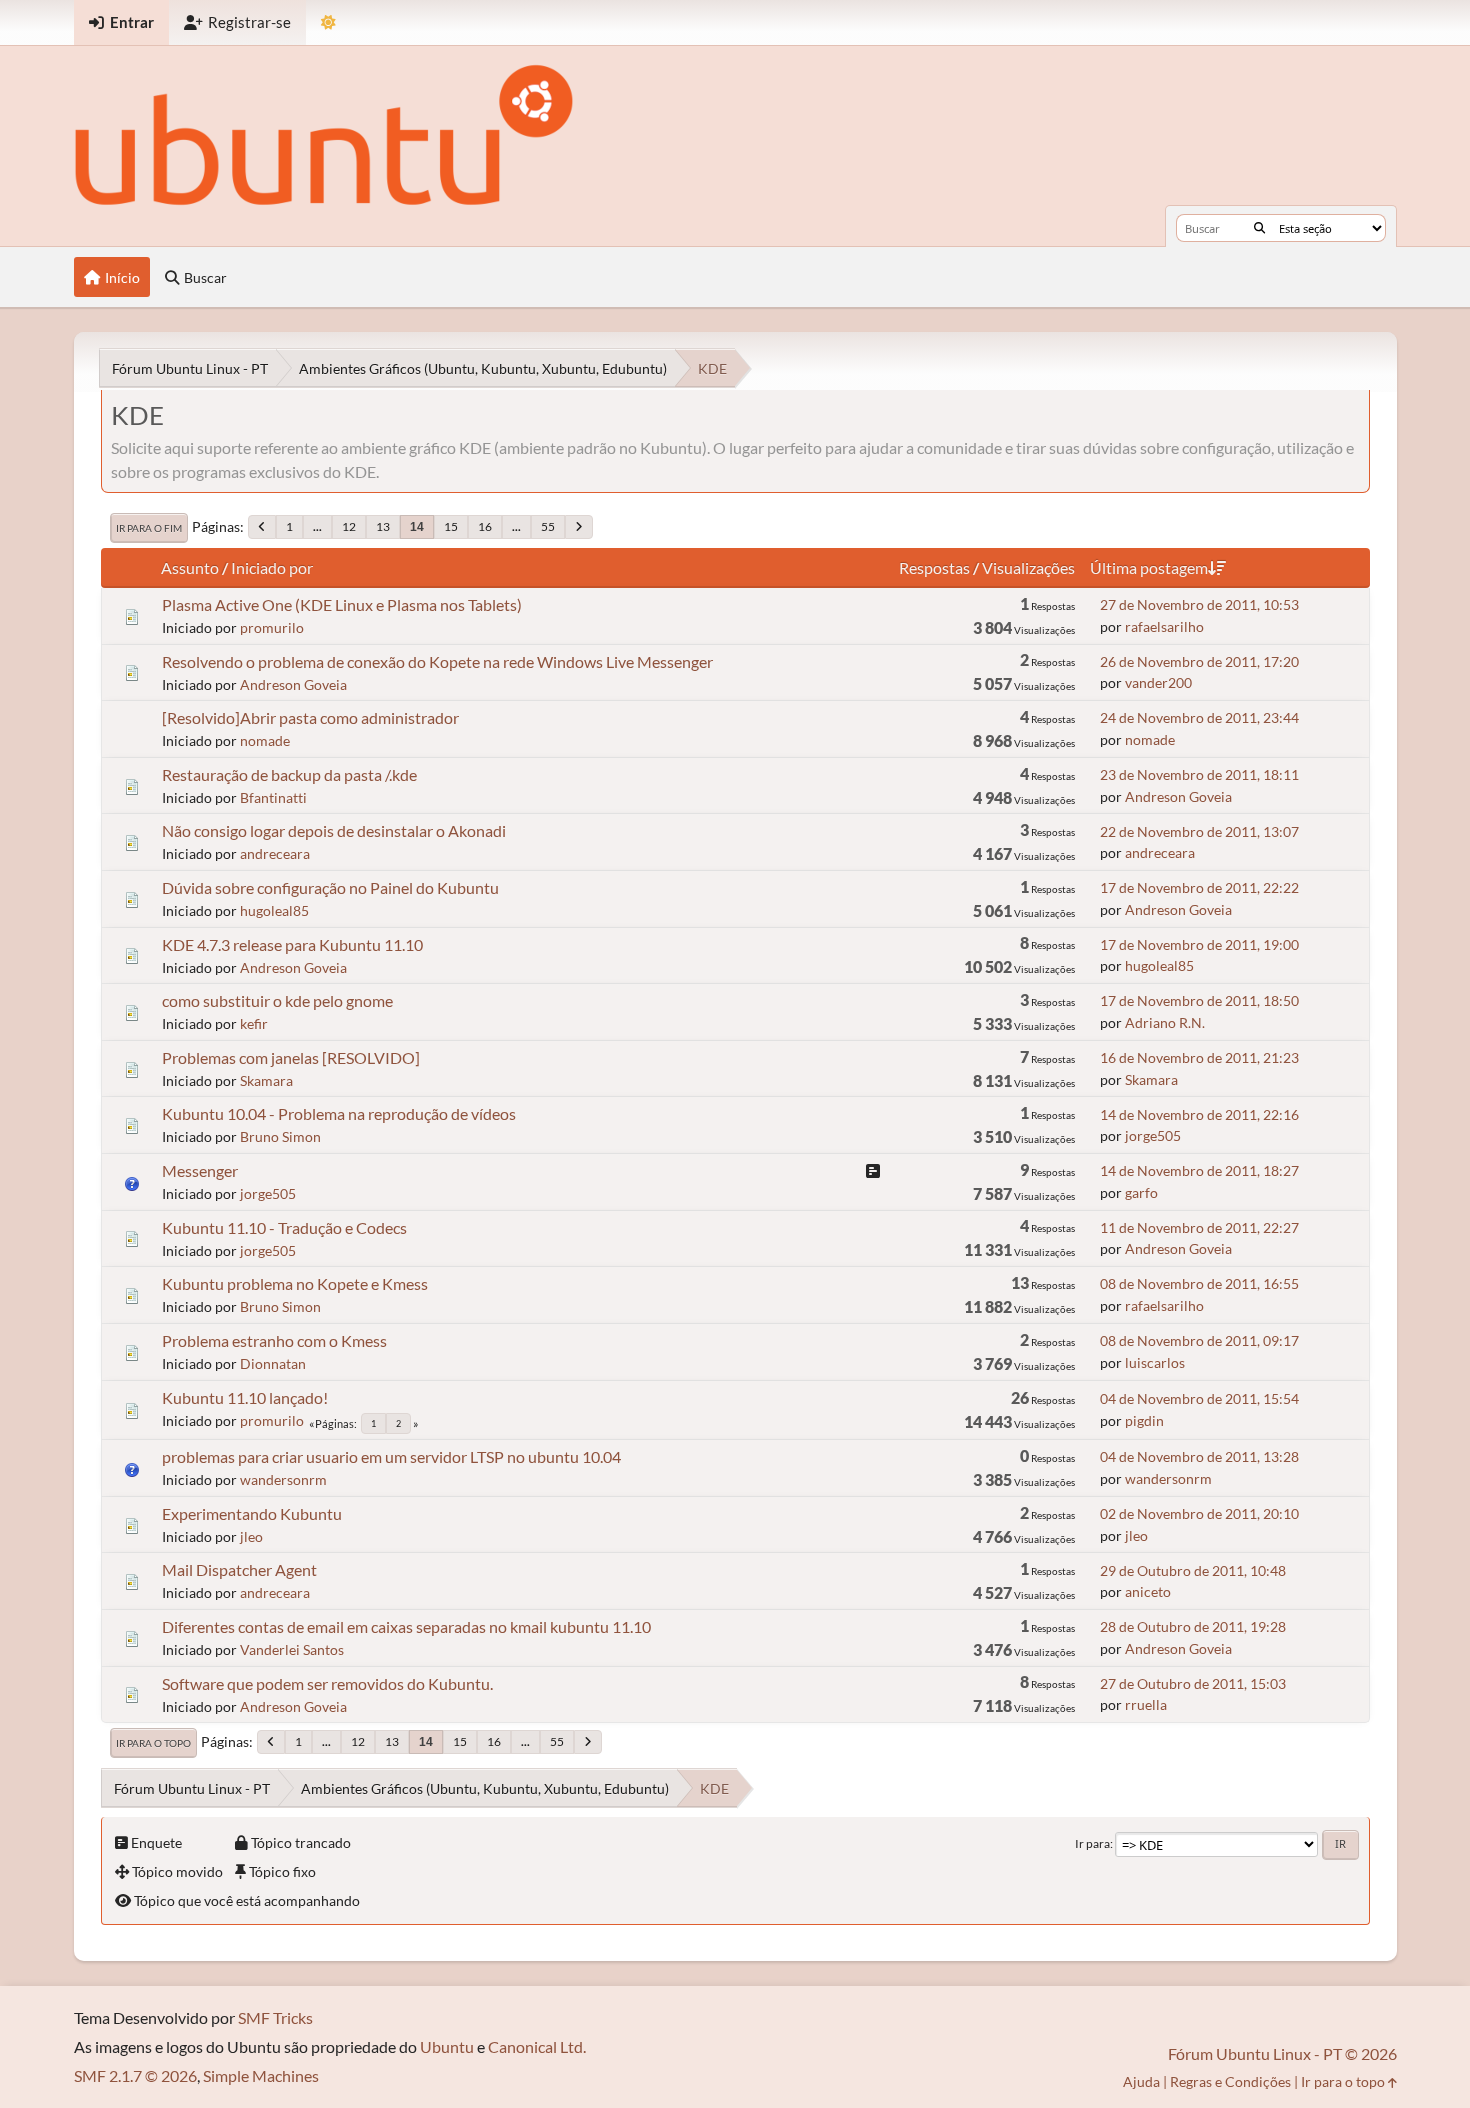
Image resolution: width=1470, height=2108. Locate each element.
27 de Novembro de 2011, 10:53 (1199, 604)
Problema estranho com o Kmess (274, 1340)
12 (349, 526)
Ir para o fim (149, 528)
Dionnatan (273, 1363)
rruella (1146, 1704)
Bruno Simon (280, 1136)
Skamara (266, 1080)
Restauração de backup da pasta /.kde (289, 774)
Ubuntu (447, 2046)
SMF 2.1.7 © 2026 (135, 2075)
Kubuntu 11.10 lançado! (245, 1397)
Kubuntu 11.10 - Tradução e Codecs (284, 1227)
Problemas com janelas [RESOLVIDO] (291, 1057)
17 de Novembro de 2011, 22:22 (1199, 887)
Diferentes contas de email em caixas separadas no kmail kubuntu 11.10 (406, 1626)
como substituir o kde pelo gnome (277, 1000)
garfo (1141, 1192)
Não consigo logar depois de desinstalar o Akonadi (334, 830)
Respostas (934, 567)
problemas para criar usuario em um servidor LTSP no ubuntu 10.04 (391, 1456)
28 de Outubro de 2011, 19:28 (1193, 1626)
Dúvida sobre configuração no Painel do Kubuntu (330, 887)
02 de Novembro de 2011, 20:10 (1199, 1513)
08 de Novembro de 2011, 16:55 (1199, 1283)
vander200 (1158, 682)
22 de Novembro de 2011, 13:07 (1199, 831)
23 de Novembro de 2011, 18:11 (1199, 774)
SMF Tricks (275, 2017)
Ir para (1092, 1843)
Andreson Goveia (293, 684)
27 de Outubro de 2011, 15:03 (1193, 1683)
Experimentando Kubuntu (252, 1513)
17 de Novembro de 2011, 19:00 (1199, 944)
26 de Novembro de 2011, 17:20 (1199, 661)
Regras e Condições (1230, 2081)
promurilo (272, 627)
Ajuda (1141, 2081)
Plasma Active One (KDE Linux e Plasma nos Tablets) (342, 604)
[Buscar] (1259, 228)
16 (485, 526)
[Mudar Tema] (328, 22)
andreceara (275, 853)
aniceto (1148, 1591)
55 (548, 526)
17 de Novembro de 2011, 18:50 (1199, 1000)
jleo (251, 1536)
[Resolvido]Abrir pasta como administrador (310, 717)
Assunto (190, 567)
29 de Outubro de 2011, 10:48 (1193, 1570)
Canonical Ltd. (537, 2046)
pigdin (1144, 1420)
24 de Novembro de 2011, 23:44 (1199, 717)
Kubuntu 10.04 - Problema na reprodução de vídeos (339, 1113)
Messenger (200, 1170)
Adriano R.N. (1165, 1022)
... (317, 526)
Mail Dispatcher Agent (239, 1569)
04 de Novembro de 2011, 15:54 (1199, 1398)
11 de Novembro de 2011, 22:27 (1199, 1227)
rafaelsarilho (1164, 626)
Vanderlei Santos (292, 1649)
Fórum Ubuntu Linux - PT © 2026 (1282, 2053)
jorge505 (1153, 1135)
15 (451, 526)
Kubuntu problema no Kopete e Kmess (295, 1283)
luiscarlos (1155, 1362)
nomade (265, 740)
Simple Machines (261, 2075)
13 (383, 526)
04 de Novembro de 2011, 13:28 (1199, 1456)
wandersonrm (283, 1479)
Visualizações (1028, 567)
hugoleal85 (274, 910)
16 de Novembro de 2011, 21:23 (1199, 1057)
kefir (254, 1023)
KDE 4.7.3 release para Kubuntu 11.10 (292, 944)
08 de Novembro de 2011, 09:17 (1199, 1340)
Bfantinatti (273, 797)
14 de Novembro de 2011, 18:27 (1199, 1170)
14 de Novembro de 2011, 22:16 (1199, 1114)
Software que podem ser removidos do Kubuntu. (327, 1683)
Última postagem (1149, 567)
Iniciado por (272, 567)
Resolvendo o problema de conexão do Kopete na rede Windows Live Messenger (437, 661)
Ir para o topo (153, 1743)
